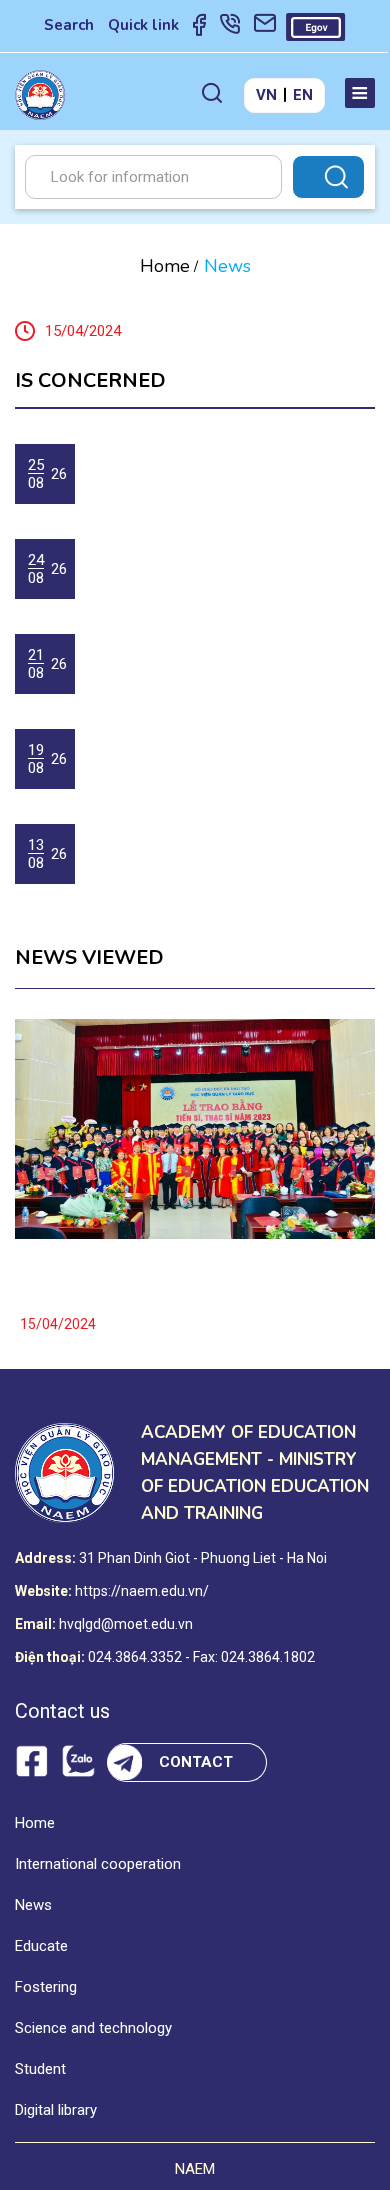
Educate (41, 1946)
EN (303, 95)
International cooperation (98, 1864)
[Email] (265, 28)
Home (165, 266)
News (33, 1905)
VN (266, 95)
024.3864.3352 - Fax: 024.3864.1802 (201, 1657)
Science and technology (93, 2028)
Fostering (46, 1987)
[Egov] (316, 27)
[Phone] (230, 28)
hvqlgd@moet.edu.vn (126, 1624)
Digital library (56, 2110)
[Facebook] (199, 28)
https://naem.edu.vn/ (142, 1591)
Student (40, 2069)
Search (69, 25)
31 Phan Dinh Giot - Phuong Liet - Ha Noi (203, 1558)
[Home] (40, 95)
